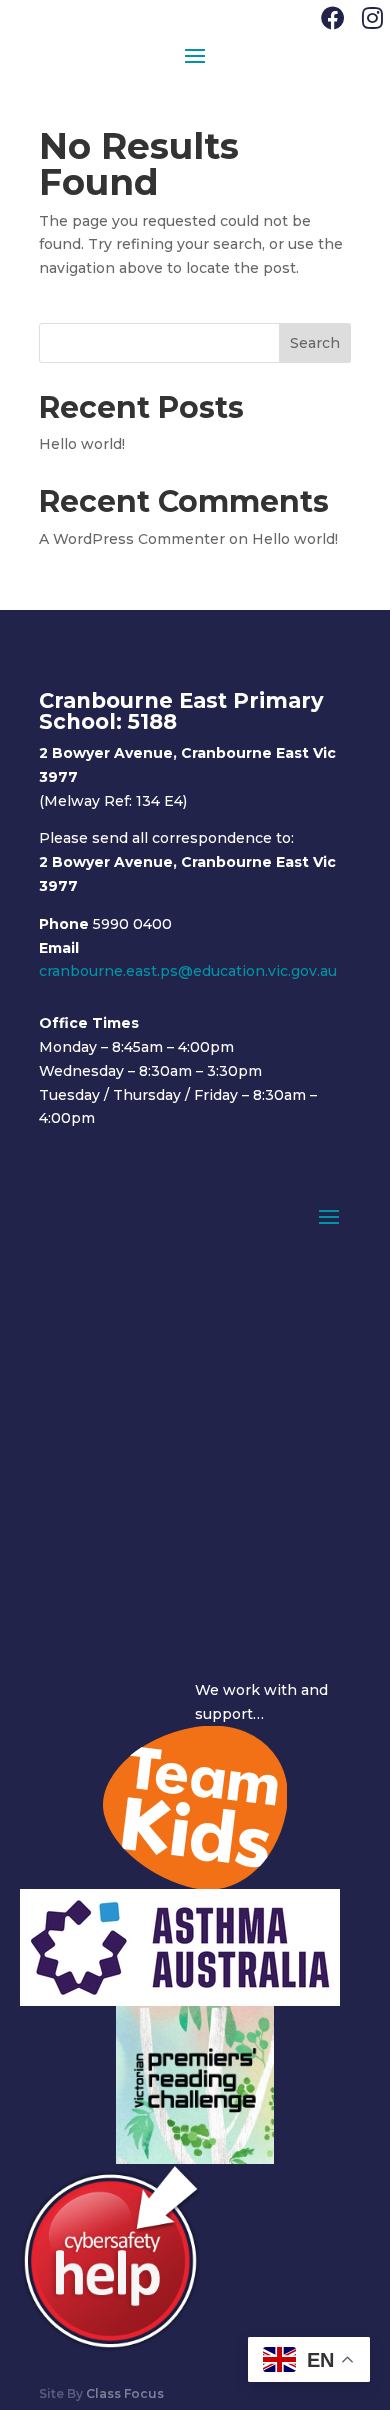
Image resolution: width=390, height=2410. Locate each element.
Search (315, 343)
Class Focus (125, 2393)
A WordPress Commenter (132, 539)
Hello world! (82, 444)
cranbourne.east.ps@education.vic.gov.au (188, 971)
